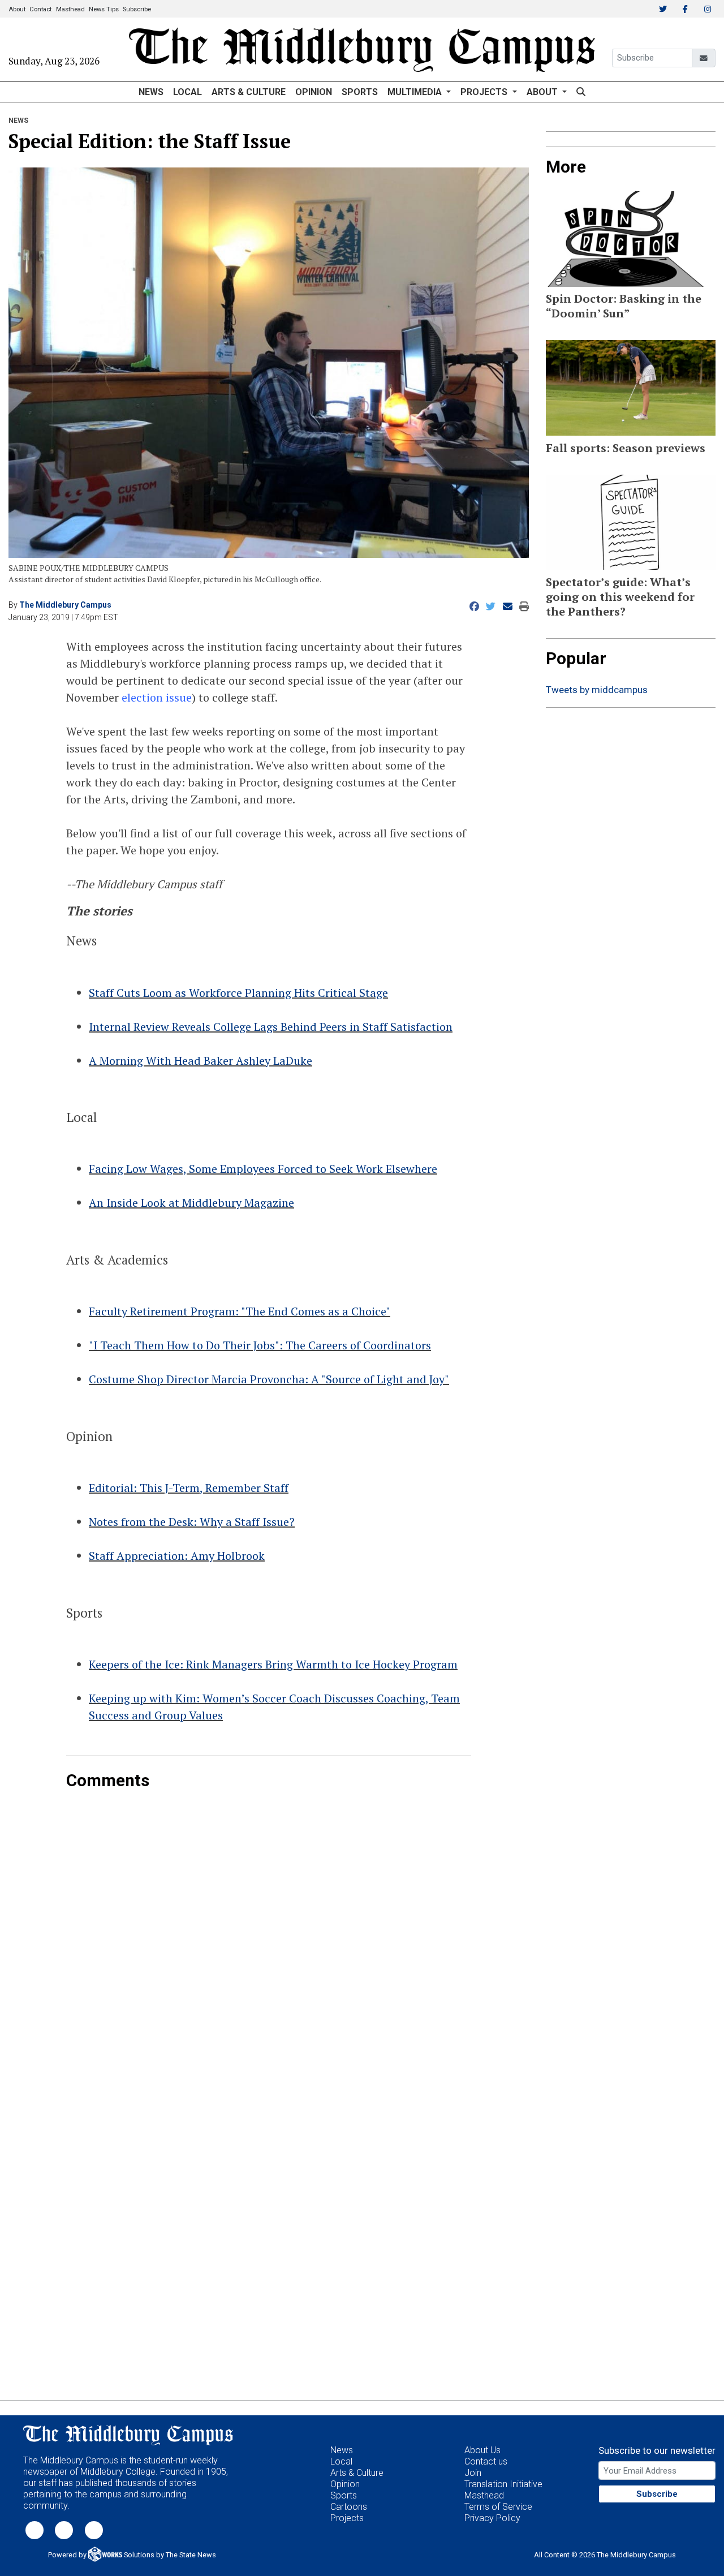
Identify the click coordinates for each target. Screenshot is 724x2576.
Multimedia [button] (416, 92)
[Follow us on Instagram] (94, 2529)
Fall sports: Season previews (626, 448)
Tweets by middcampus (597, 690)
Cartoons (349, 2507)
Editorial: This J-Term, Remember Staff (189, 1488)
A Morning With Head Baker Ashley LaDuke (201, 1061)
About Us (482, 2450)
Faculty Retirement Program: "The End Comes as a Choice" (240, 1311)
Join (473, 2473)
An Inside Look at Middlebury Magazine (191, 1203)
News (151, 92)
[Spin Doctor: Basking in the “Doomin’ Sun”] (631, 239)
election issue (157, 697)
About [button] (543, 92)
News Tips (104, 9)
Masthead (70, 9)
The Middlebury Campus (65, 605)
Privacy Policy (492, 2518)
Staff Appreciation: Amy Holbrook (177, 1556)
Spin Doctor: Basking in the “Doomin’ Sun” (624, 306)
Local (188, 92)
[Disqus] (269, 1932)
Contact (40, 9)
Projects (347, 2518)
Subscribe (137, 9)
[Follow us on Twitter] (35, 2529)
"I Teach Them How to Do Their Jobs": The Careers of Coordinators (260, 1345)
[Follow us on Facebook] (64, 2529)
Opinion (314, 92)
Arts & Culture (249, 92)
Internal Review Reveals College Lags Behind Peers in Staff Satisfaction (271, 1027)
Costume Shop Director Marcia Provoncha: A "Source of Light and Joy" (269, 1379)
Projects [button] (485, 92)
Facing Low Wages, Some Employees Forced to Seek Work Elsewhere (263, 1169)
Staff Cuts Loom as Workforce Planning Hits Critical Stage (238, 993)
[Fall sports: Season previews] (631, 388)
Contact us (486, 2461)
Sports (360, 92)
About (17, 9)
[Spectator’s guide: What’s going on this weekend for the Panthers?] (631, 522)
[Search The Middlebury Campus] (581, 92)
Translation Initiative (503, 2484)
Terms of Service (498, 2507)
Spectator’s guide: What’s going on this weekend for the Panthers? (620, 597)
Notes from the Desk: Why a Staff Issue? (192, 1522)
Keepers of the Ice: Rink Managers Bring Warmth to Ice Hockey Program (273, 1664)
